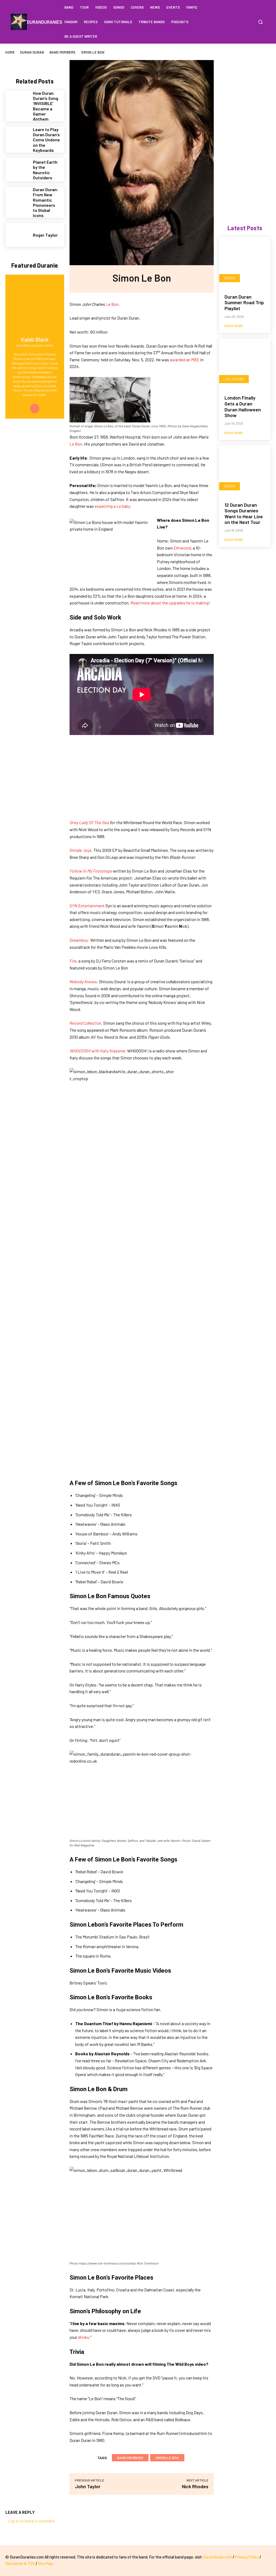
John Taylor (88, 2486)
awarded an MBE (185, 360)
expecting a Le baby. (113, 506)
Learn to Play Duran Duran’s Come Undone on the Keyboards (46, 140)
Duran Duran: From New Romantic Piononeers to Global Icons (46, 202)
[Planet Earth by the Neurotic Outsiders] (17, 170)
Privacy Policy (247, 2557)
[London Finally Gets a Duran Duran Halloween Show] (245, 364)
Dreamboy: (80, 940)
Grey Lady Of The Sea (89, 822)
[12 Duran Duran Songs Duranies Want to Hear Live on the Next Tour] (245, 471)
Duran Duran (32, 52)
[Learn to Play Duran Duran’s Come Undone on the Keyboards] (17, 139)
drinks (84, 2337)
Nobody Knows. (84, 981)
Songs (230, 278)
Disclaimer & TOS (20, 2563)
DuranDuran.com (217, 2557)
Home (10, 52)
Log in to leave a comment (31, 2521)
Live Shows (234, 379)
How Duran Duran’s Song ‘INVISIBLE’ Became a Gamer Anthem (46, 106)
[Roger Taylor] (17, 235)
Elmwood (182, 548)
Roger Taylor (45, 235)
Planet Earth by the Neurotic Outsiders (45, 170)
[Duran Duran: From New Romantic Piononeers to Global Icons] (17, 199)
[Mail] (35, 409)
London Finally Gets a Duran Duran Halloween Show (243, 406)
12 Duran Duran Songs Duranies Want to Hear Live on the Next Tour (244, 514)
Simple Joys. (81, 850)
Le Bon (112, 304)
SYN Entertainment (87, 906)
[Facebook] (238, 22)
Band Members (63, 52)
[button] (260, 22)
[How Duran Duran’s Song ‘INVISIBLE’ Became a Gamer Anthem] (17, 102)
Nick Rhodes (195, 2486)
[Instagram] (249, 22)
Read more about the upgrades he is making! (170, 603)
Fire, (74, 961)
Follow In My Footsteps (91, 871)
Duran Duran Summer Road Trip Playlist (244, 302)
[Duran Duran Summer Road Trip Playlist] (245, 263)
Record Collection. (86, 1023)
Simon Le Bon (167, 2458)
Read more (234, 326)
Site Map (46, 2563)
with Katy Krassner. (98, 1051)
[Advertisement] (142, 781)
